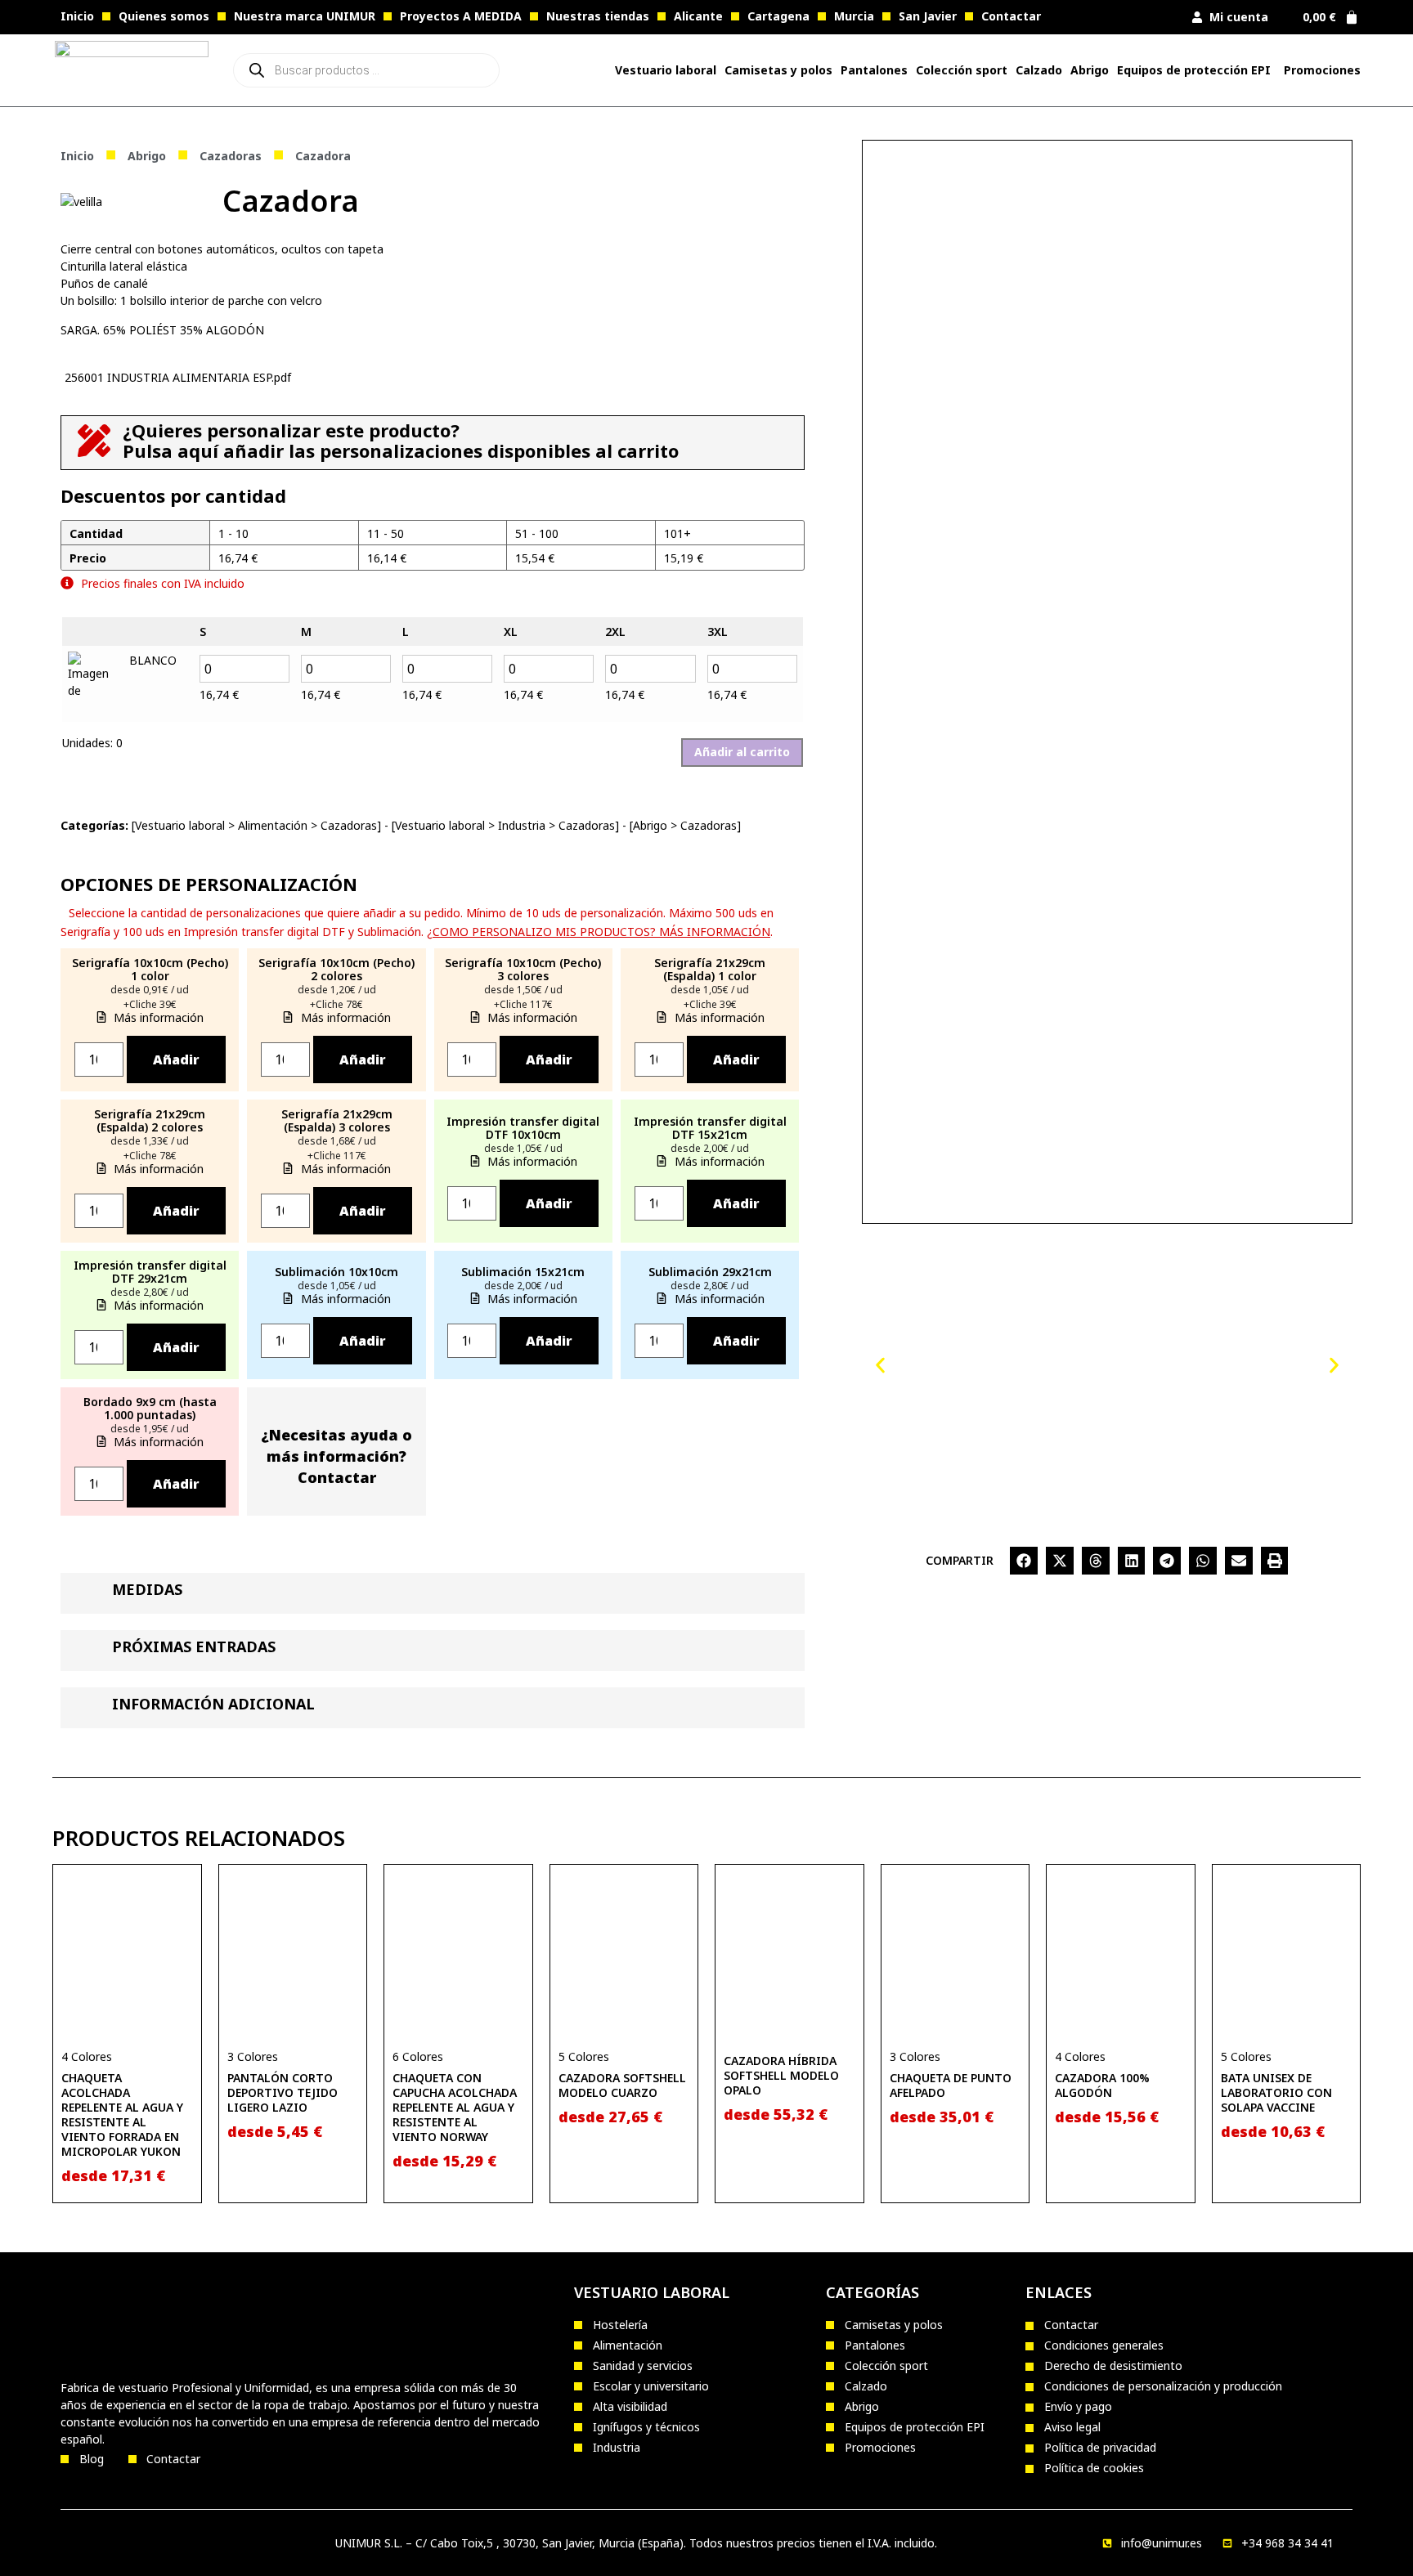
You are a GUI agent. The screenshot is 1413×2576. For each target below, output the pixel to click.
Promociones (1322, 70)
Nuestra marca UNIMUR (305, 16)
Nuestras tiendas (598, 16)
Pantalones (874, 70)
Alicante (698, 16)
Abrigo (1090, 70)
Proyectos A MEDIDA (461, 16)
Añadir (176, 1060)
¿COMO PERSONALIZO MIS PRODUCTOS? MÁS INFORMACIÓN (599, 932)
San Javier (928, 16)
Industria (522, 825)
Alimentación (273, 825)
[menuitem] (666, 70)
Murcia (854, 16)
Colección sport (962, 70)
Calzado (1039, 70)
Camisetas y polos (778, 70)
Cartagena (778, 16)
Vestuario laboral (180, 825)
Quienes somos (164, 16)
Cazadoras (231, 156)
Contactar (1011, 16)
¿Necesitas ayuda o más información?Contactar (336, 1456)
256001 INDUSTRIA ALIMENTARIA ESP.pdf (178, 377)
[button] (880, 1365)
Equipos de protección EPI (1194, 70)
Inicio (77, 16)
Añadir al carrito (742, 752)
